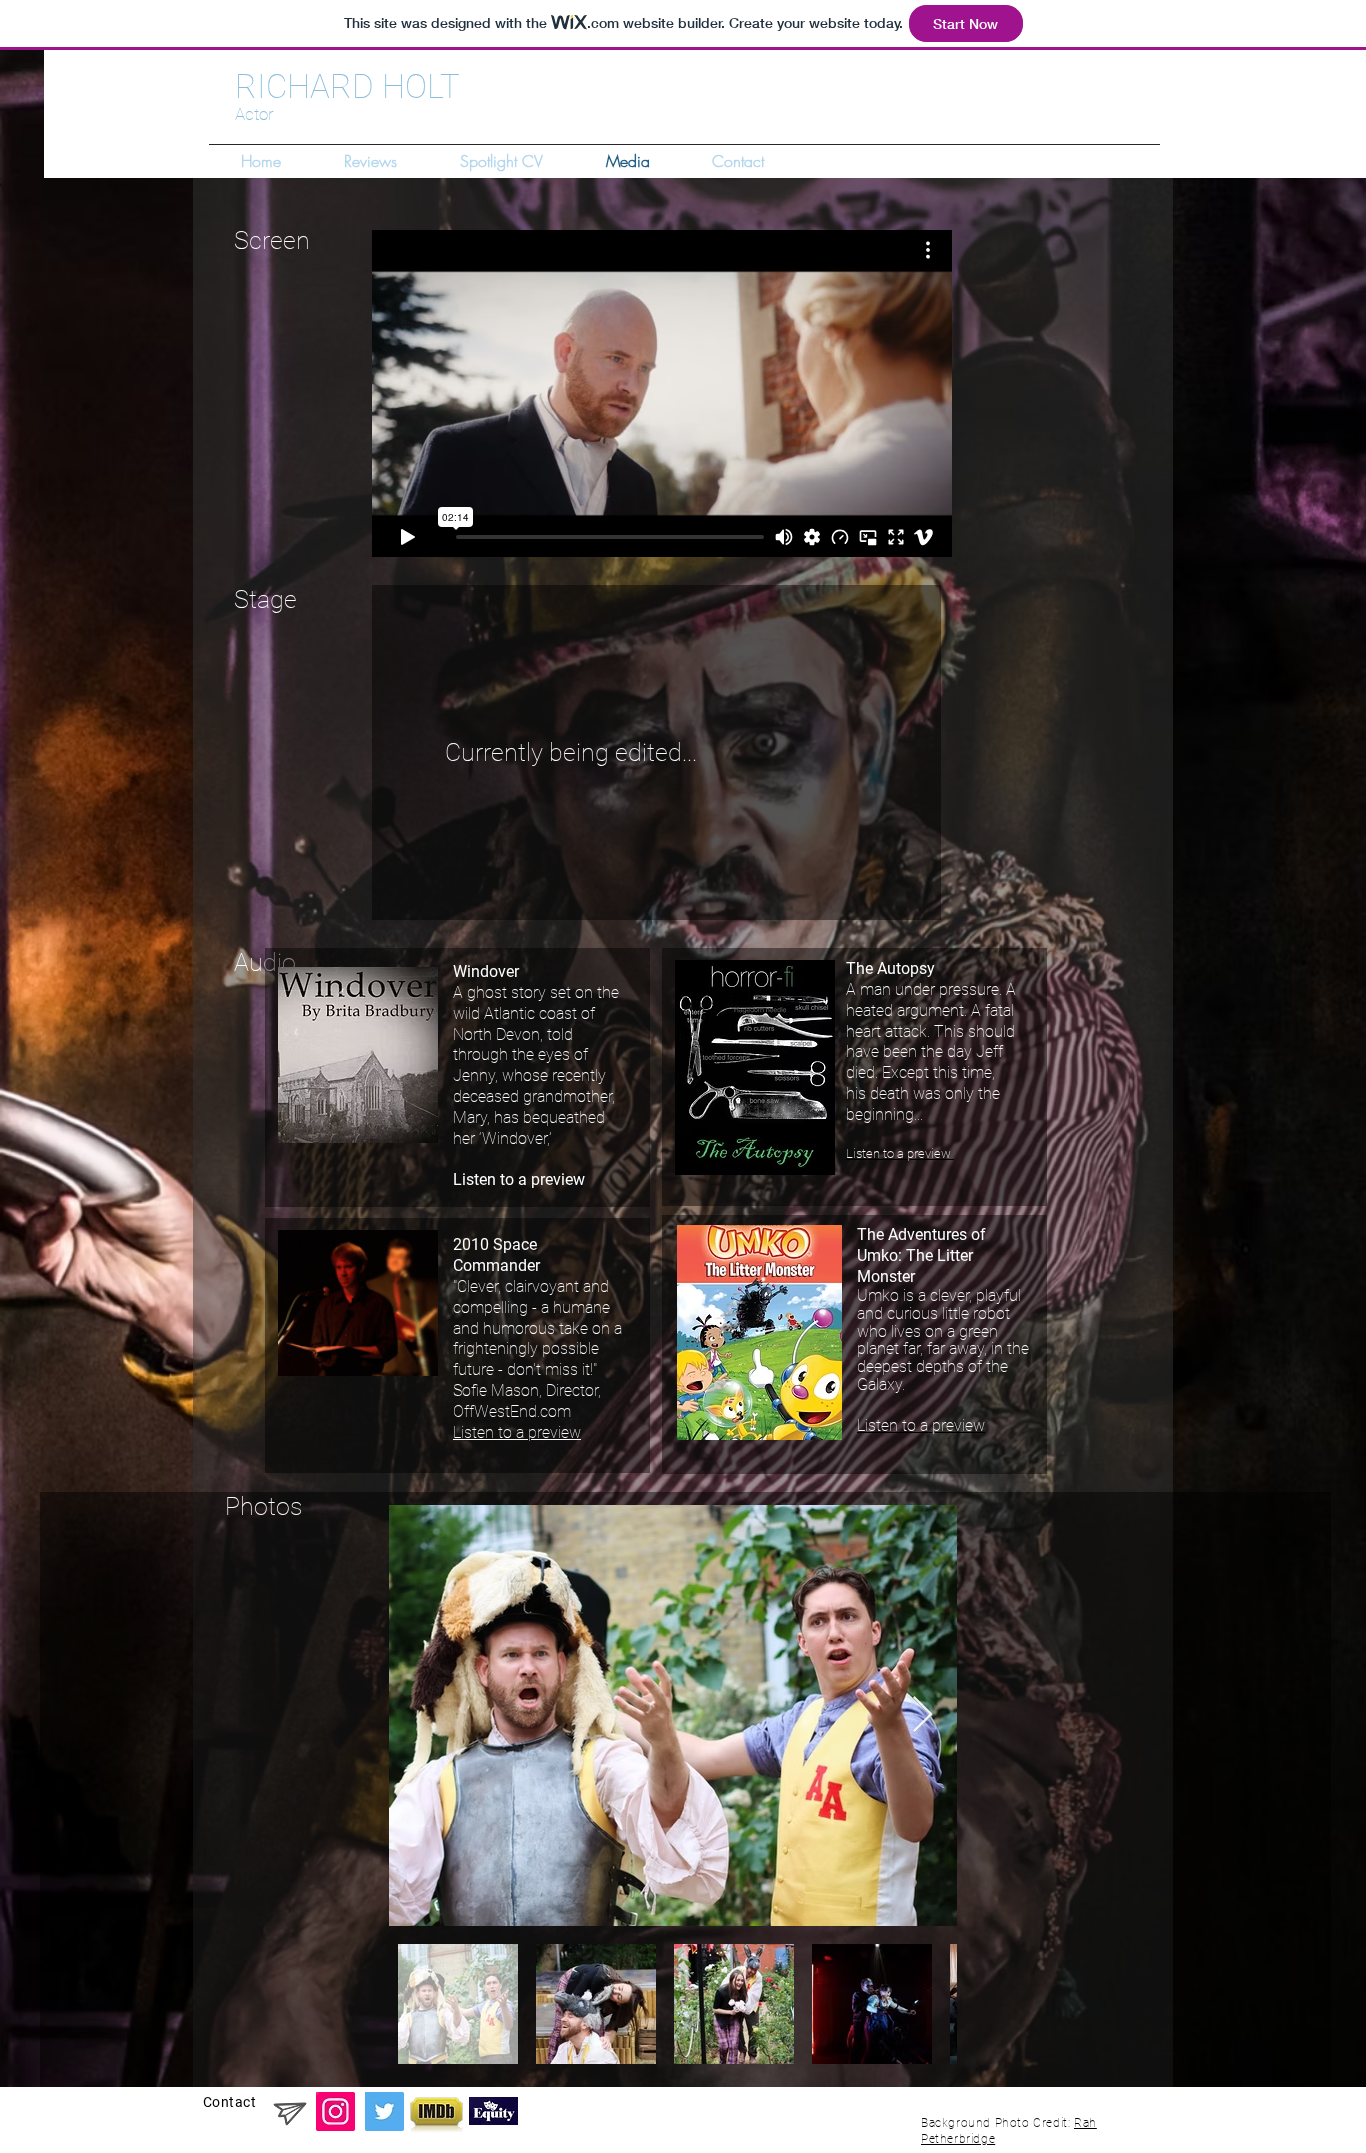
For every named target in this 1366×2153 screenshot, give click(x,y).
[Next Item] (922, 1715)
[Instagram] (335, 2111)
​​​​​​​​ (900, 1153)
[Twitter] (384, 2111)
